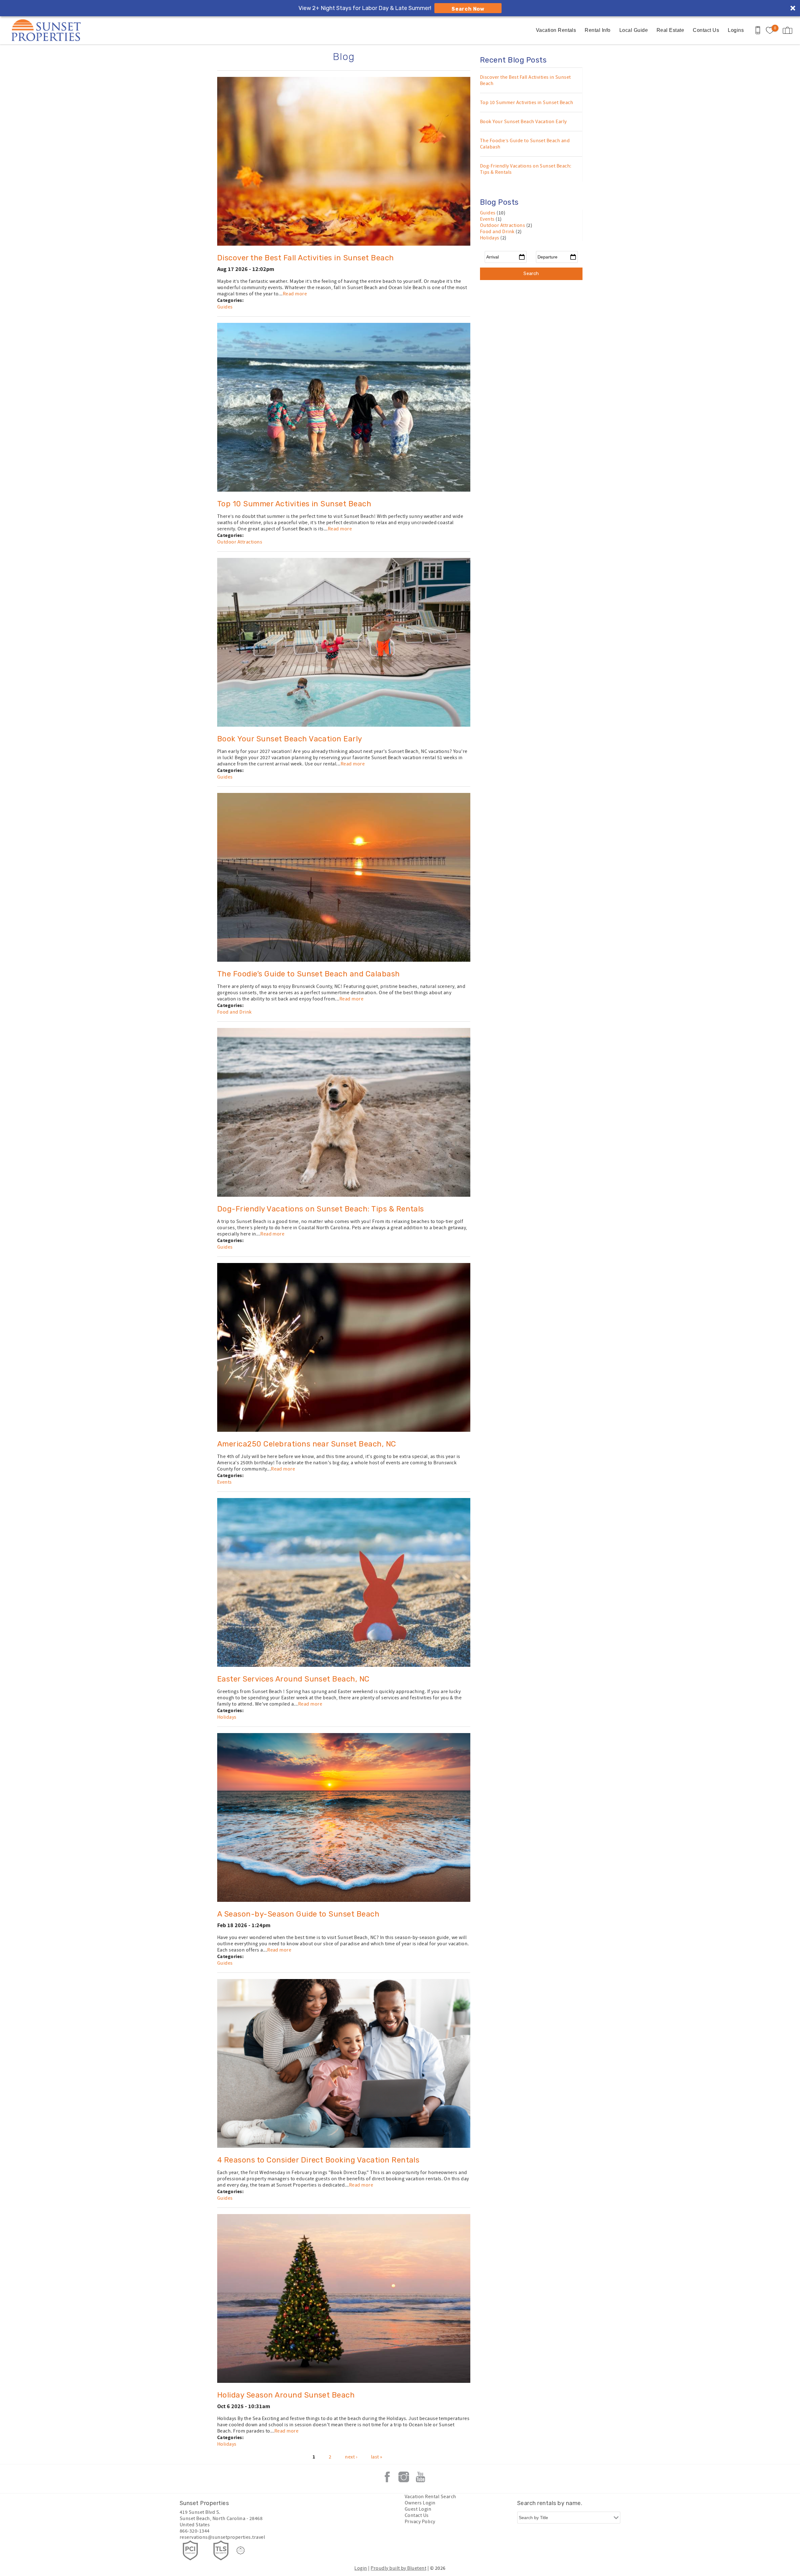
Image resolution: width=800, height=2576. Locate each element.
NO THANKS (363, 1331)
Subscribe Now (363, 1314)
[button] (365, 1247)
